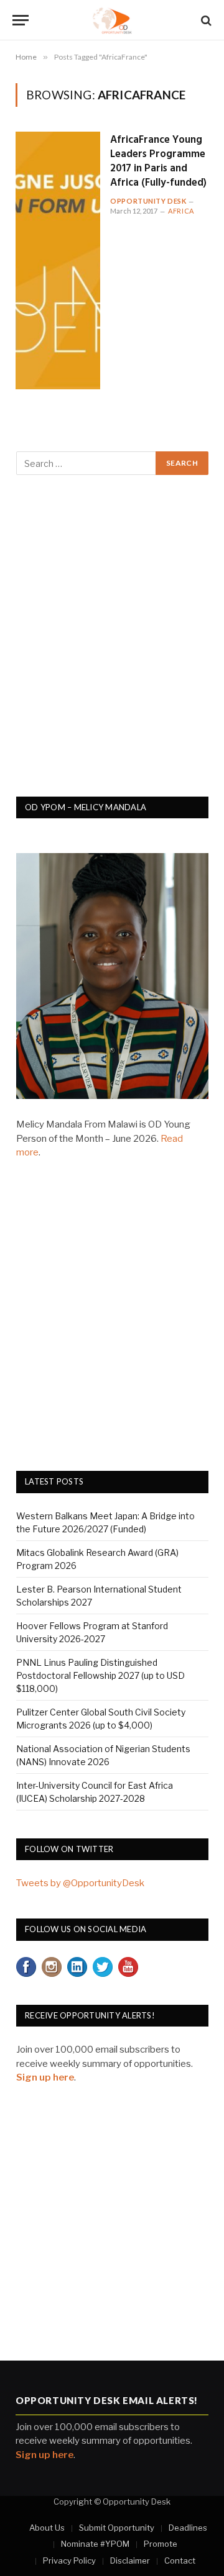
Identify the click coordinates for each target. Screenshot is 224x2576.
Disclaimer (130, 2560)
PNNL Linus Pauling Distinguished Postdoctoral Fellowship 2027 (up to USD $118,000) (100, 1675)
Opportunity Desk (148, 201)
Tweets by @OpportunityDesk (80, 1883)
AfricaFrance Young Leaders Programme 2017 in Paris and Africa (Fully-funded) (158, 161)
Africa (181, 211)
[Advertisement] (112, 643)
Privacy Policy (69, 2560)
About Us (47, 2528)
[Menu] (21, 20)
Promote (161, 2544)
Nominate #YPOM (95, 2544)
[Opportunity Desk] (112, 20)
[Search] (205, 20)
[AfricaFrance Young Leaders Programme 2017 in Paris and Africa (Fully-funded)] (58, 260)
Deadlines (188, 2528)
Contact (180, 2560)
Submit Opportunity (117, 2528)
